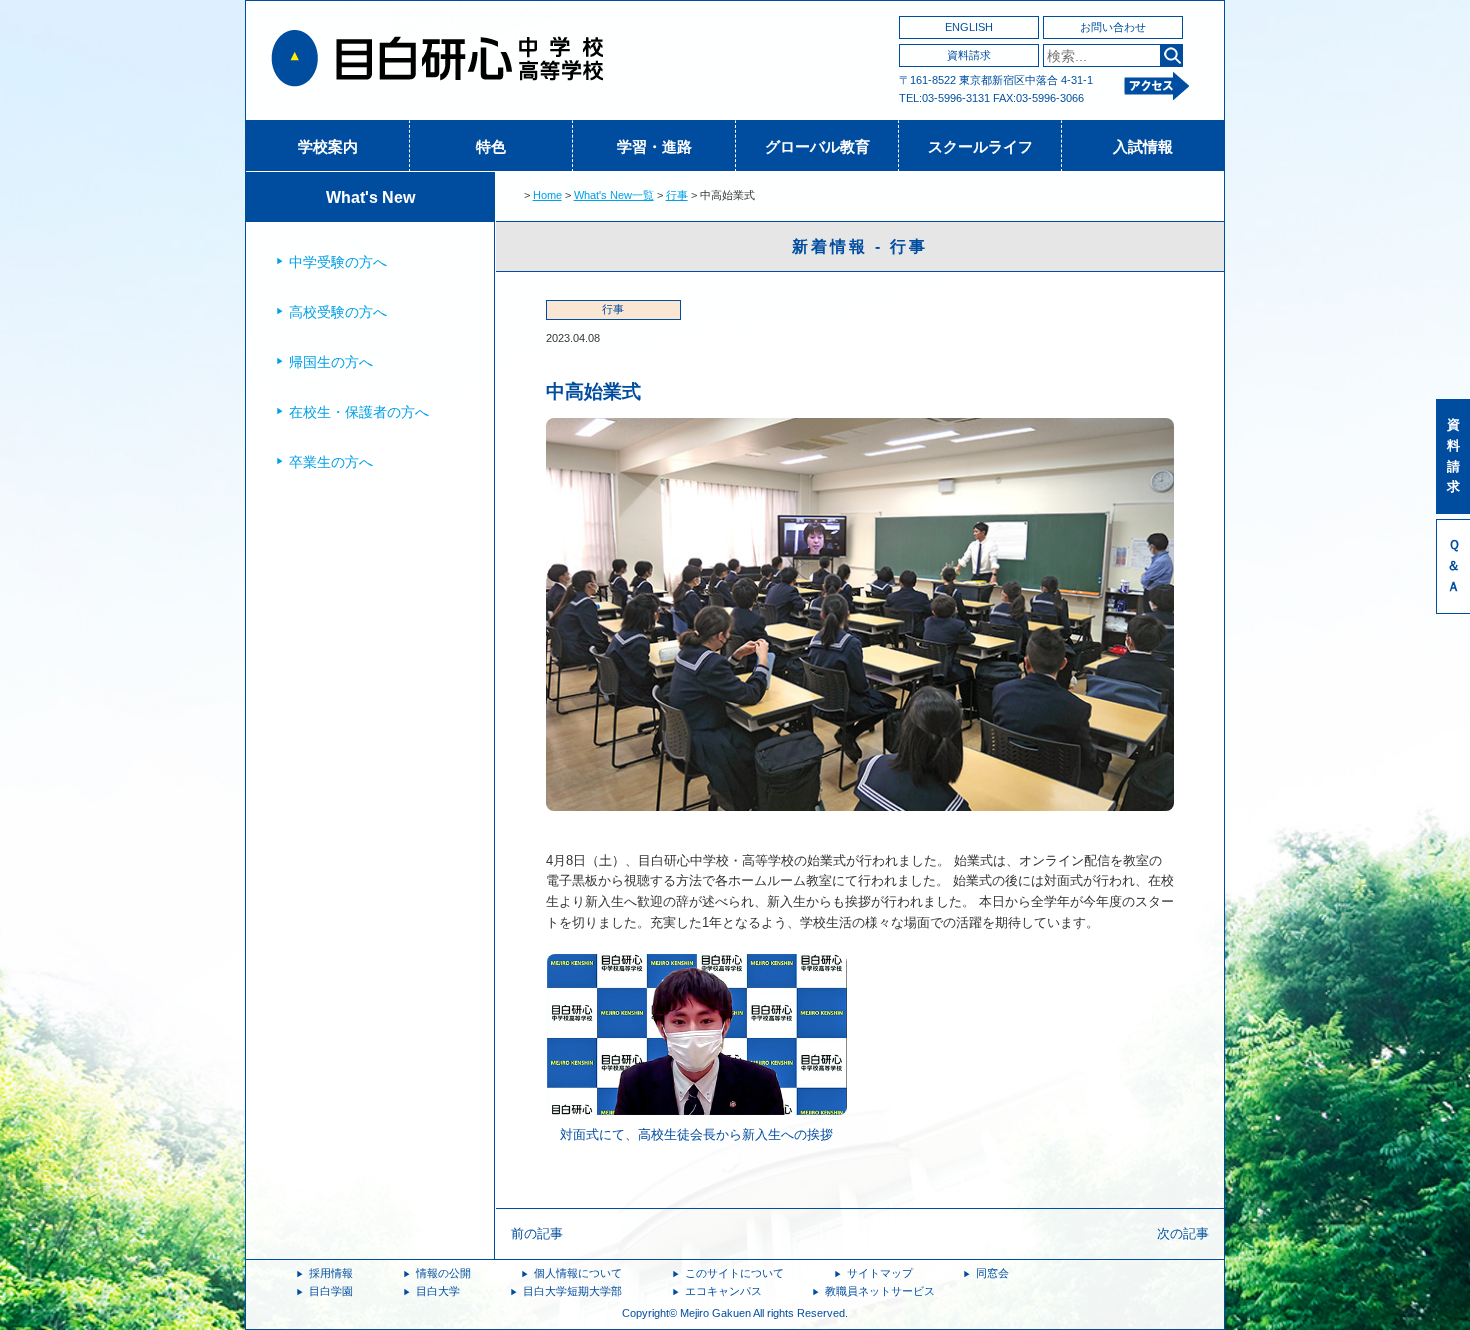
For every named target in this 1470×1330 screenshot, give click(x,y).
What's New (370, 197)
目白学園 (331, 1291)
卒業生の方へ (331, 462)
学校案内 (328, 146)
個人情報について (578, 1273)
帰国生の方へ (331, 362)
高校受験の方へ (338, 312)
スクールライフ (980, 146)
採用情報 (331, 1273)
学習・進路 (654, 146)
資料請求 (969, 55)
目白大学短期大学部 (572, 1291)
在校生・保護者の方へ (359, 412)
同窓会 (992, 1273)
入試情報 (1143, 146)
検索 (1171, 55)
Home (547, 195)
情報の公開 (443, 1273)
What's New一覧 (614, 195)
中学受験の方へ (338, 262)
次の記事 (1183, 1233)
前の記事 (537, 1233)
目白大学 (438, 1291)
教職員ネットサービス (880, 1291)
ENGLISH (969, 27)
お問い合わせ (1113, 27)
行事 (677, 195)
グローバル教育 (817, 146)
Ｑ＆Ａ (1453, 565)
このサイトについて (734, 1273)
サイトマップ (880, 1273)
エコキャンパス (723, 1291)
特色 (491, 146)
